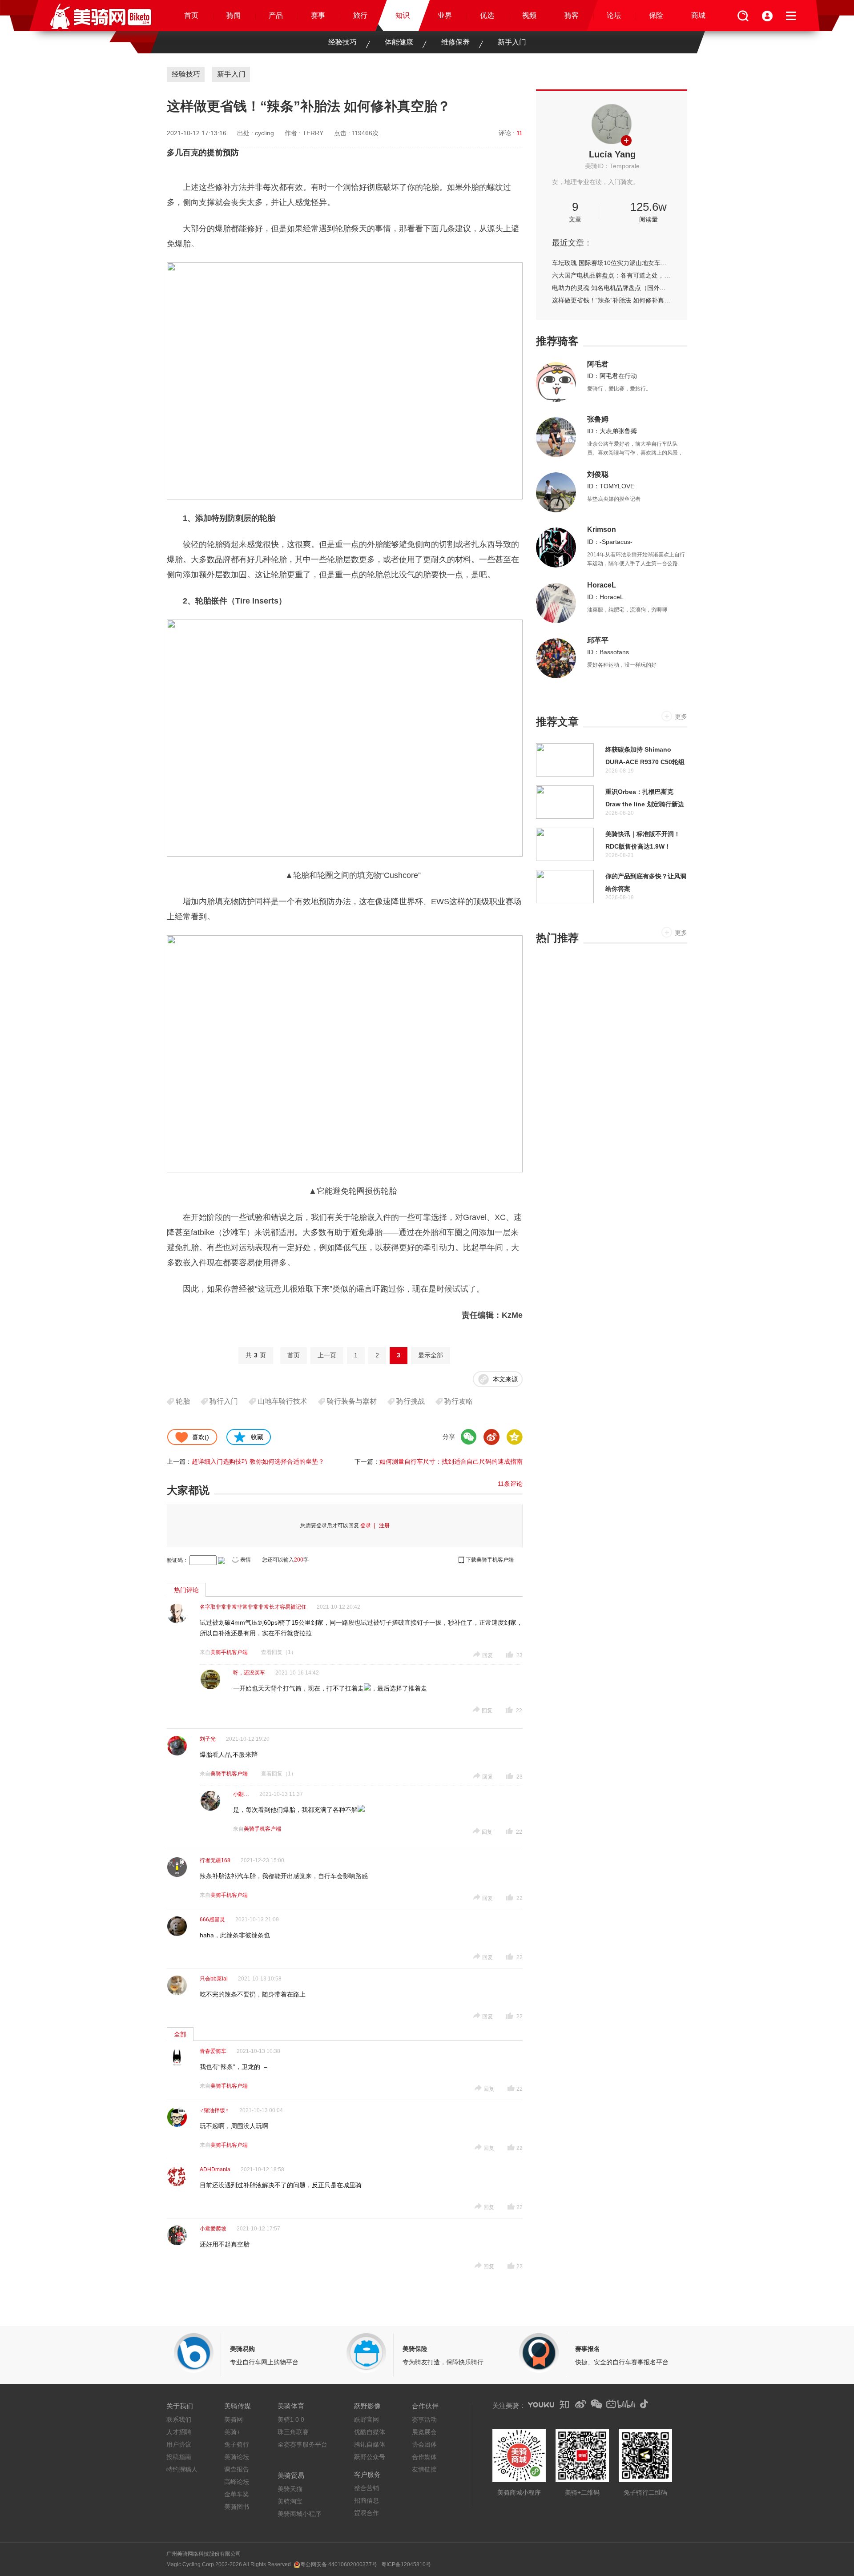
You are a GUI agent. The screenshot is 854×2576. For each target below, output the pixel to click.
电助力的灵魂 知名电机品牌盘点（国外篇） (612, 288)
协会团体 (424, 2444)
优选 (487, 15)
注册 (384, 1525)
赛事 (318, 15)
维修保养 (455, 42)
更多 (681, 716)
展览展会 (424, 2432)
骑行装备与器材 (352, 1401)
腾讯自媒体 (370, 2444)
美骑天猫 (290, 2489)
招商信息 (367, 2500)
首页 (191, 15)
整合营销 (367, 2488)
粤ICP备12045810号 (406, 2564)
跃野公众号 (370, 2457)
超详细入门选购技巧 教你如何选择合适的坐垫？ (258, 1461)
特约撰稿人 (182, 2469)
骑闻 (234, 15)
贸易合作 (367, 2513)
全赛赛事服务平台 (302, 2444)
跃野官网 (367, 2419)
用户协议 (179, 2444)
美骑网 (234, 2419)
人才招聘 (179, 2432)
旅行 (360, 15)
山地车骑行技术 (282, 1401)
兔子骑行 (237, 2444)
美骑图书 (237, 2507)
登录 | (369, 1525)
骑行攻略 (459, 1401)
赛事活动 (424, 2419)
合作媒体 (424, 2457)
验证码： (177, 1560)
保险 (656, 15)
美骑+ (232, 2432)
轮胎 (183, 1401)
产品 (276, 15)
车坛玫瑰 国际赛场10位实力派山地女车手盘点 (612, 263)
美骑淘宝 (290, 2501)
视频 (529, 15)
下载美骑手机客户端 (490, 1560)
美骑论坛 (237, 2457)
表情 (246, 1560)
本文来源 (505, 1379)
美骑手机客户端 (229, 1652)
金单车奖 (237, 2494)
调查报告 (237, 2469)
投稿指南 (179, 2457)
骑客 (572, 15)
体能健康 (399, 42)
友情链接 (424, 2469)
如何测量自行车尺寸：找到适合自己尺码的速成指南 (451, 1461)
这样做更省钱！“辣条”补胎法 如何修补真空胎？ (612, 300)
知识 (403, 15)
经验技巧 (342, 42)
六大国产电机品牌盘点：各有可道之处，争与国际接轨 (612, 275)
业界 (445, 15)
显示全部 (431, 1355)
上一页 (327, 1355)
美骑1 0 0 (291, 2419)
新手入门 (512, 42)
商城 (698, 15)
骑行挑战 (411, 1401)
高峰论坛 (237, 2482)
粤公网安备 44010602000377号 (339, 2564)
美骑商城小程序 (299, 2514)
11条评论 (510, 1484)
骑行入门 (224, 1401)
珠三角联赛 (293, 2432)
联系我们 (179, 2419)
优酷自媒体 (370, 2432)
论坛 (614, 15)
